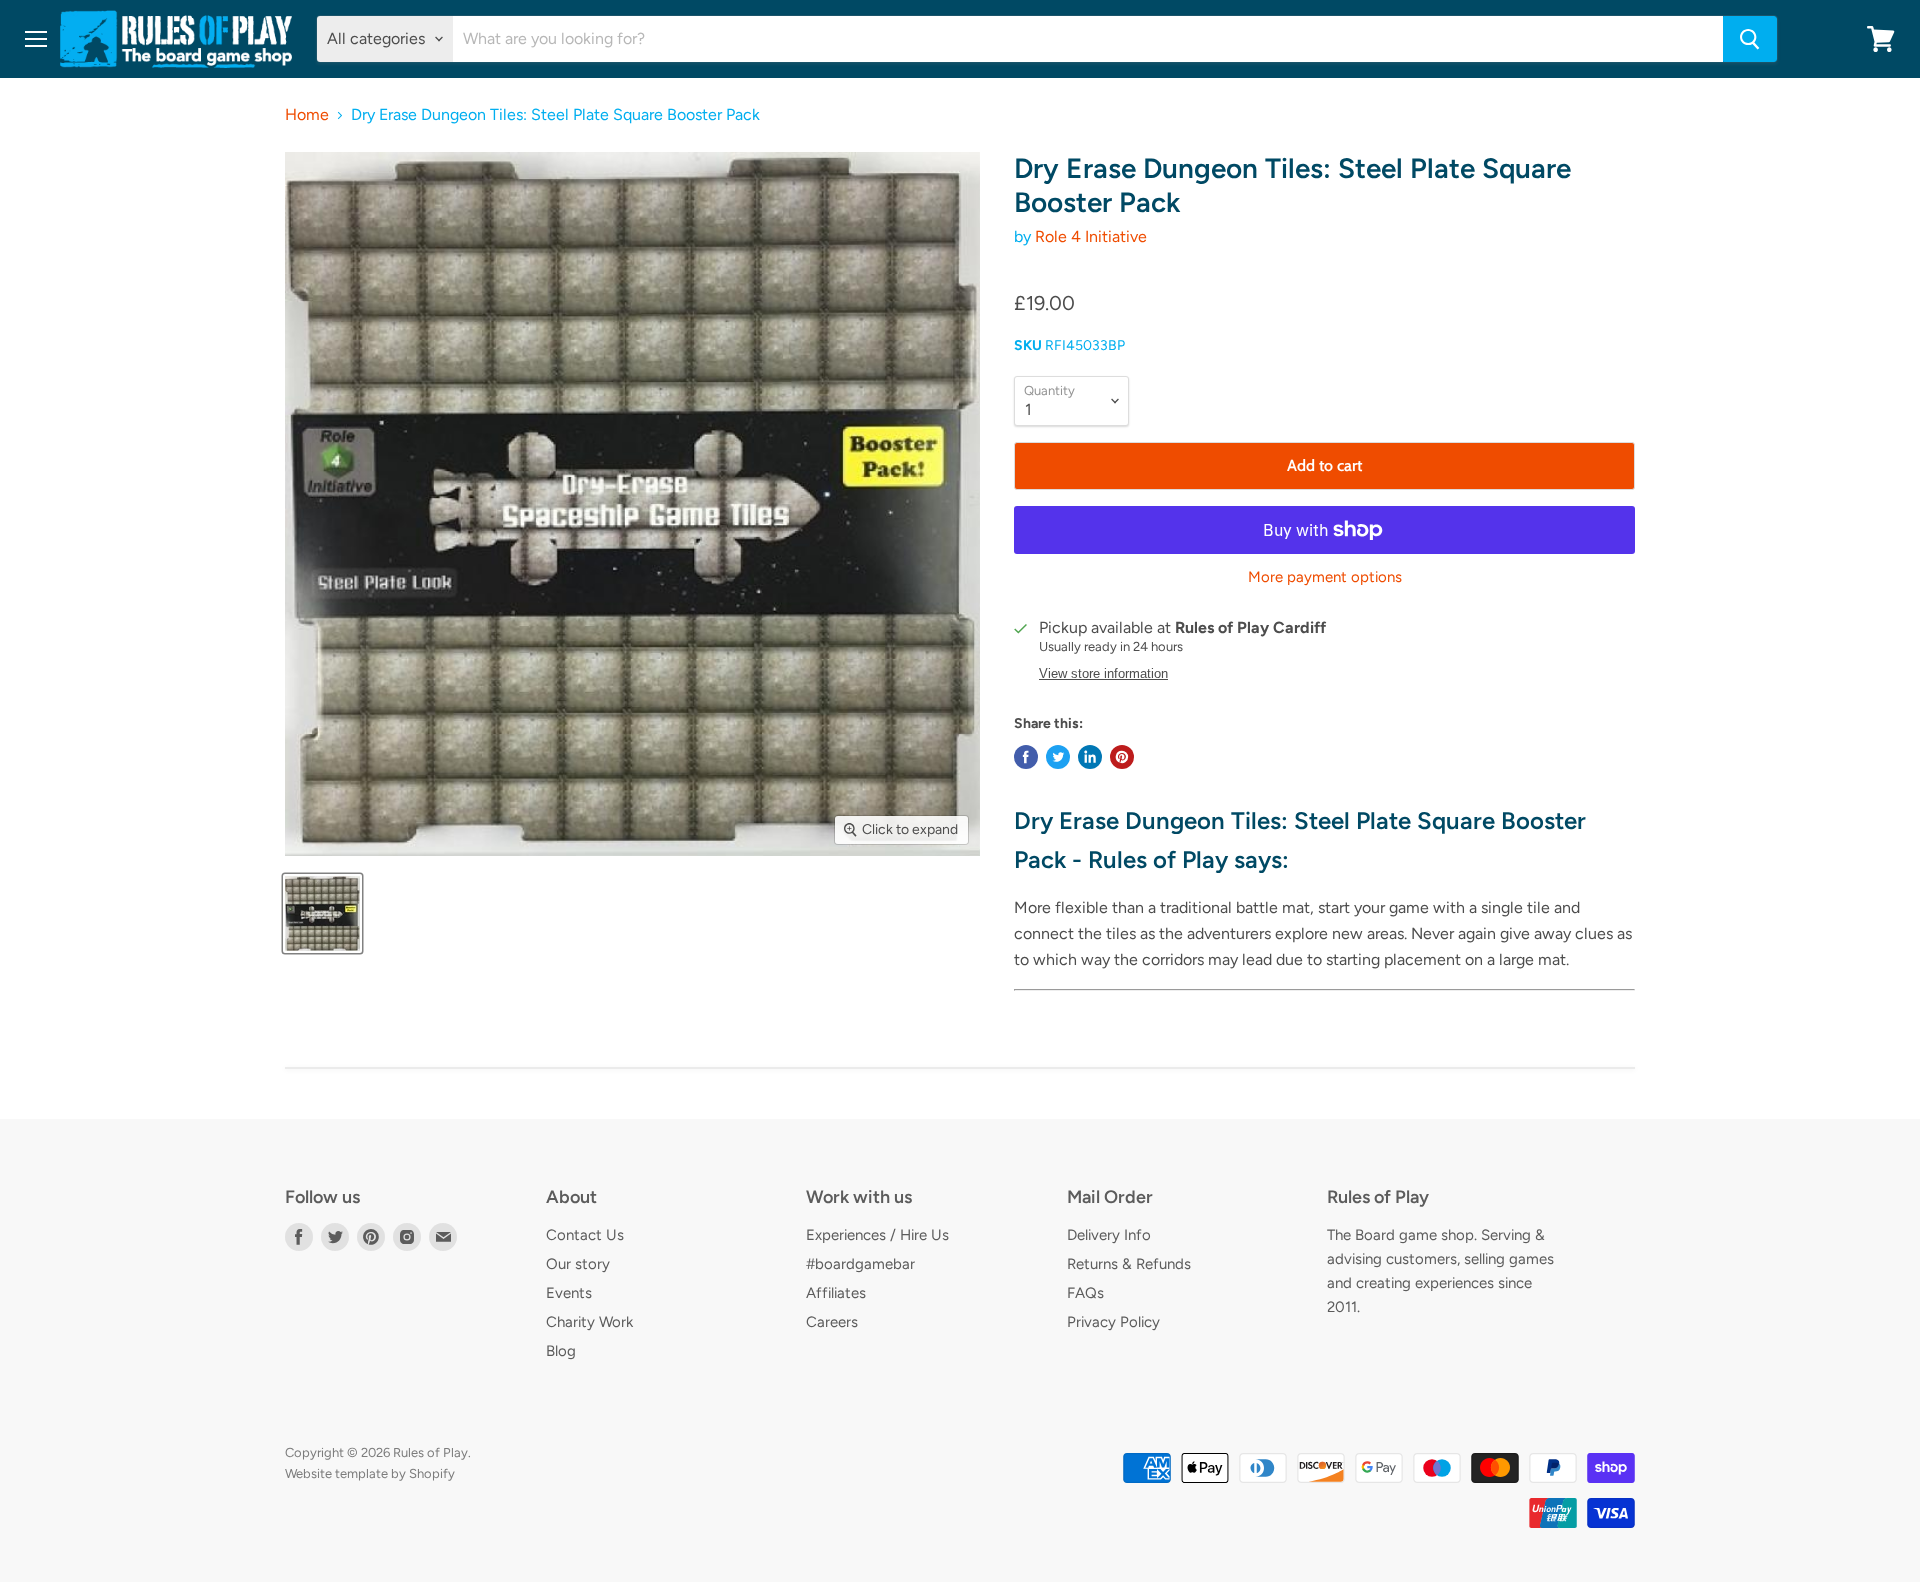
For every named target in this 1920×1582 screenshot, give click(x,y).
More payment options (1325, 577)
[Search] (1750, 39)
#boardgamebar (860, 1264)
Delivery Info (1109, 1235)
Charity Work (589, 1322)
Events (569, 1293)
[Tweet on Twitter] (1058, 757)
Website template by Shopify (370, 1473)
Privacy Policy (1113, 1322)
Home (307, 115)
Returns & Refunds (1129, 1264)
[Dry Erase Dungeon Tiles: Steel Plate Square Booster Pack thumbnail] (322, 913)
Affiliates (836, 1293)
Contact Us (585, 1235)
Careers (832, 1322)
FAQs (1085, 1293)
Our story (578, 1264)
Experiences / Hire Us (877, 1235)
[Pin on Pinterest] (1122, 757)
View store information (1103, 674)
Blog (561, 1351)
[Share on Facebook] (1026, 757)
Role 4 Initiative (1091, 236)
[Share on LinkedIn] (1090, 757)
